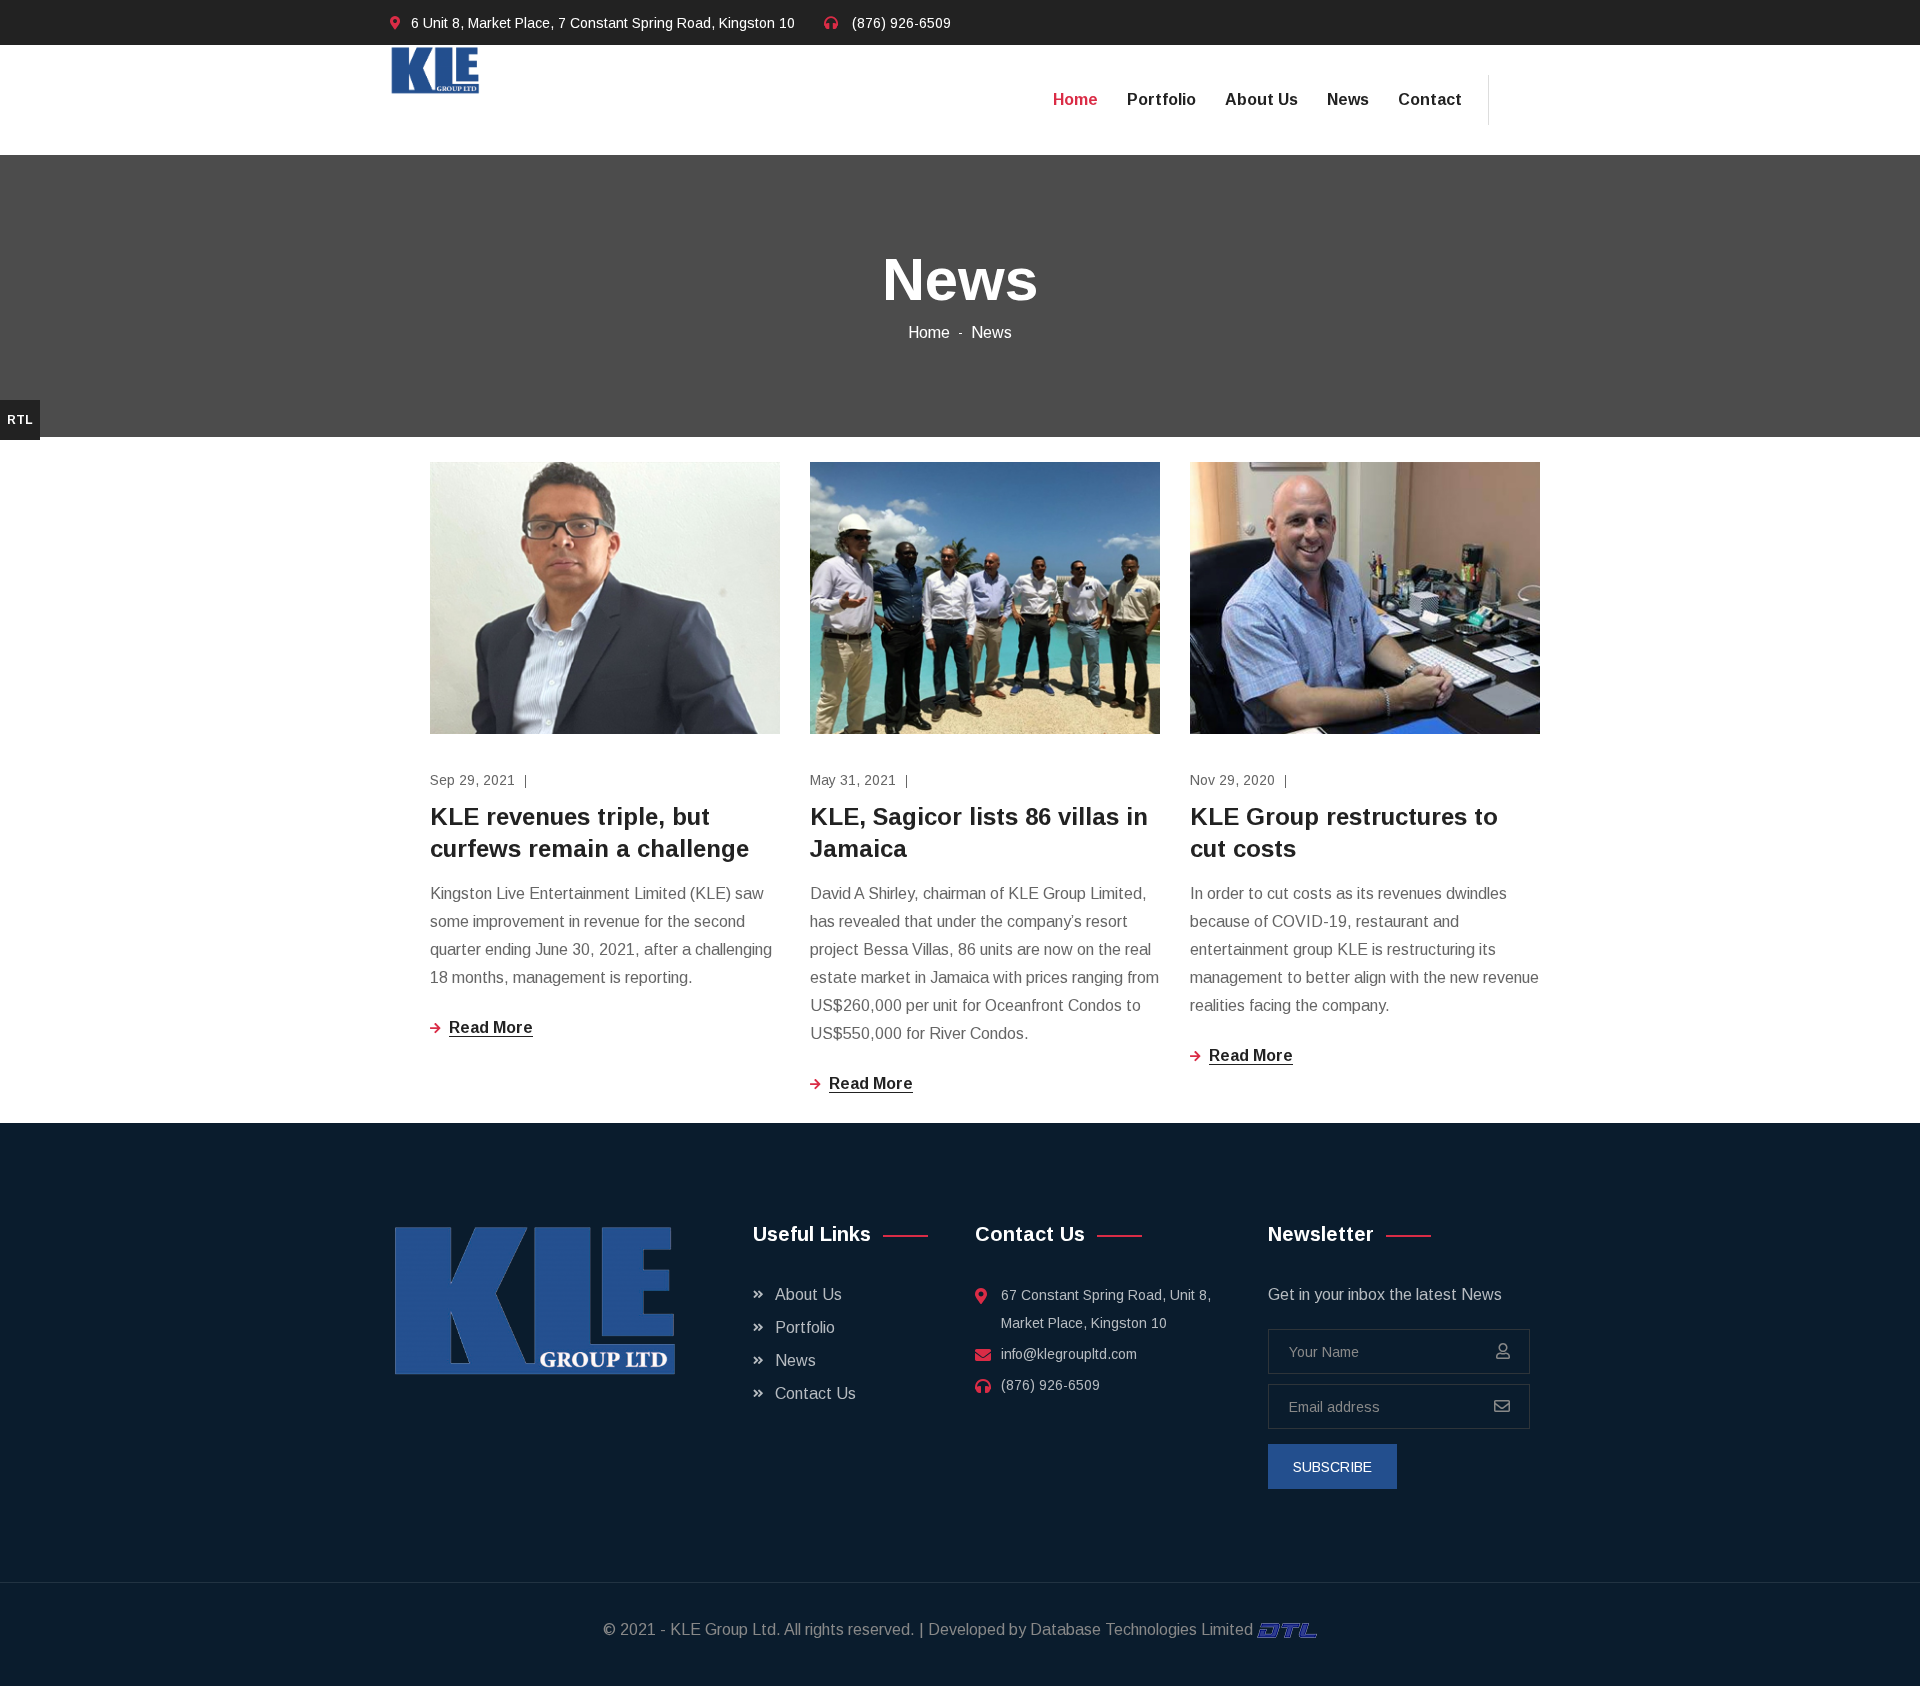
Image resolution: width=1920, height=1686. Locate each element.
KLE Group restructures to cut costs (1344, 832)
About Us (1261, 99)
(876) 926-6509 (901, 23)
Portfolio (1161, 99)
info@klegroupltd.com (1069, 1354)
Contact (1430, 99)
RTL (20, 420)
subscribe (1332, 1467)
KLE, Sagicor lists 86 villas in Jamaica (979, 832)
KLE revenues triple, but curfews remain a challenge (589, 832)
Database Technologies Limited (1143, 1629)
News (1348, 99)
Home (1075, 99)
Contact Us (815, 1393)
